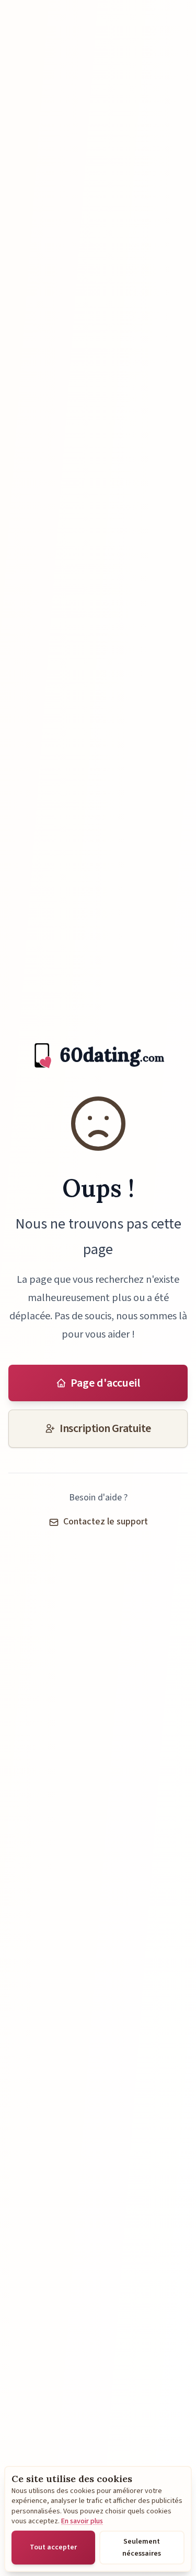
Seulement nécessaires (142, 2547)
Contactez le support (106, 1522)
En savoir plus (82, 2521)
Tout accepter (53, 2547)
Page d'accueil (105, 1383)
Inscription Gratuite (105, 1428)
